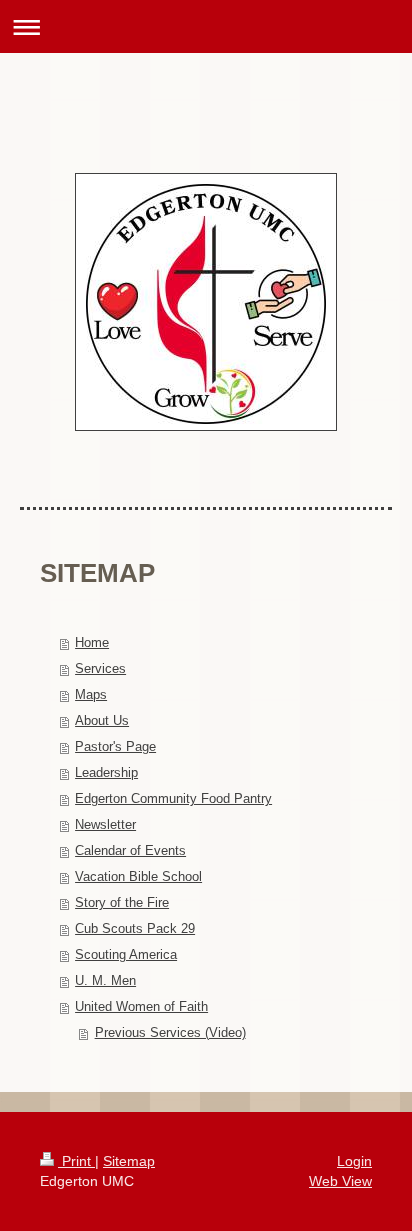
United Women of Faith (141, 1006)
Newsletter (105, 824)
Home (92, 642)
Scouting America (126, 954)
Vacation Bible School (138, 876)
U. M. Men (105, 980)
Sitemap (129, 1161)
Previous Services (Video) (170, 1032)
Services (100, 668)
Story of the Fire (122, 902)
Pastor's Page (115, 746)
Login (354, 1161)
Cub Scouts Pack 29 (135, 928)
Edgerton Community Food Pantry (173, 798)
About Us (102, 720)
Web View (340, 1181)
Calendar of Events (130, 850)
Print (76, 1161)
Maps (91, 694)
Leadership (106, 772)
